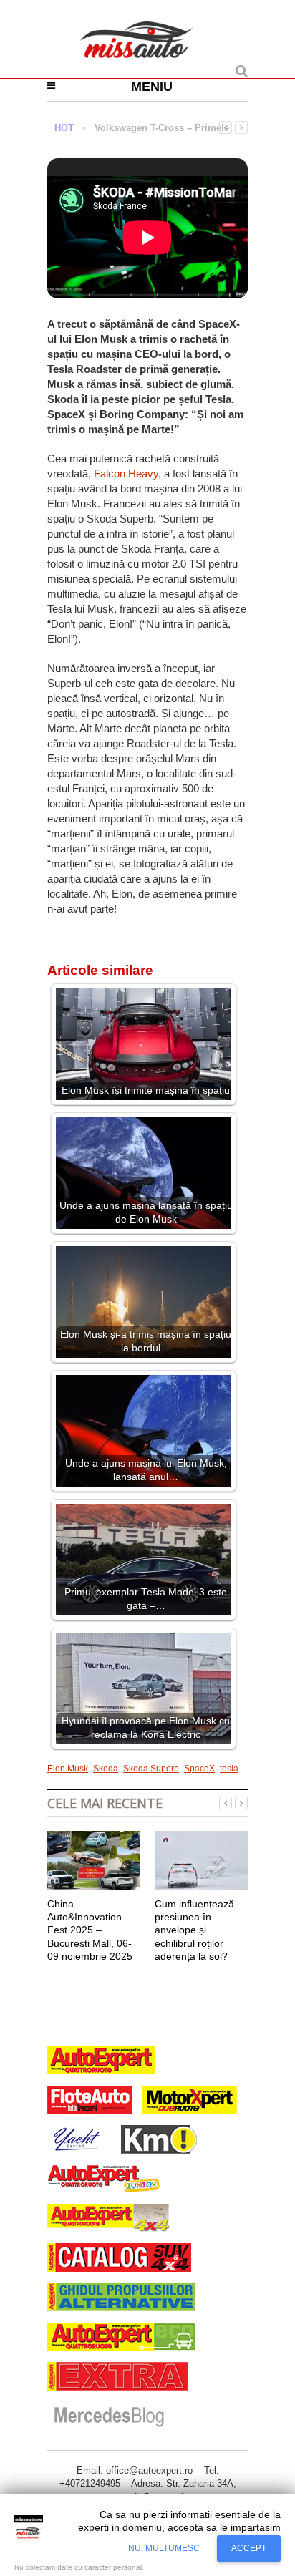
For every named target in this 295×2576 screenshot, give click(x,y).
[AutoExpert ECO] (121, 2339)
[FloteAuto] (90, 2102)
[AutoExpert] (101, 2062)
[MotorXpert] (190, 2102)
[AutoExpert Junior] (104, 2181)
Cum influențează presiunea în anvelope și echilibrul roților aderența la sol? (194, 1930)
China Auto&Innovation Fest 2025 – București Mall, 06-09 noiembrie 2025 (90, 1930)
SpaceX (199, 1769)
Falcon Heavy (126, 473)
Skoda (106, 1769)
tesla (229, 1769)
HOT (64, 128)
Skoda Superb (151, 1769)
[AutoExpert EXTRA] (117, 2378)
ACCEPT (249, 2548)
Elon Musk (68, 1769)
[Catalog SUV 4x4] (119, 2259)
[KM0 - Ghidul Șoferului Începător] (159, 2141)
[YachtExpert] (77, 2141)
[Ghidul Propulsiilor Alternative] (121, 2299)
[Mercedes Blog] (109, 2417)
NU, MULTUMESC (164, 2548)
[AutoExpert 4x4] (109, 2220)
